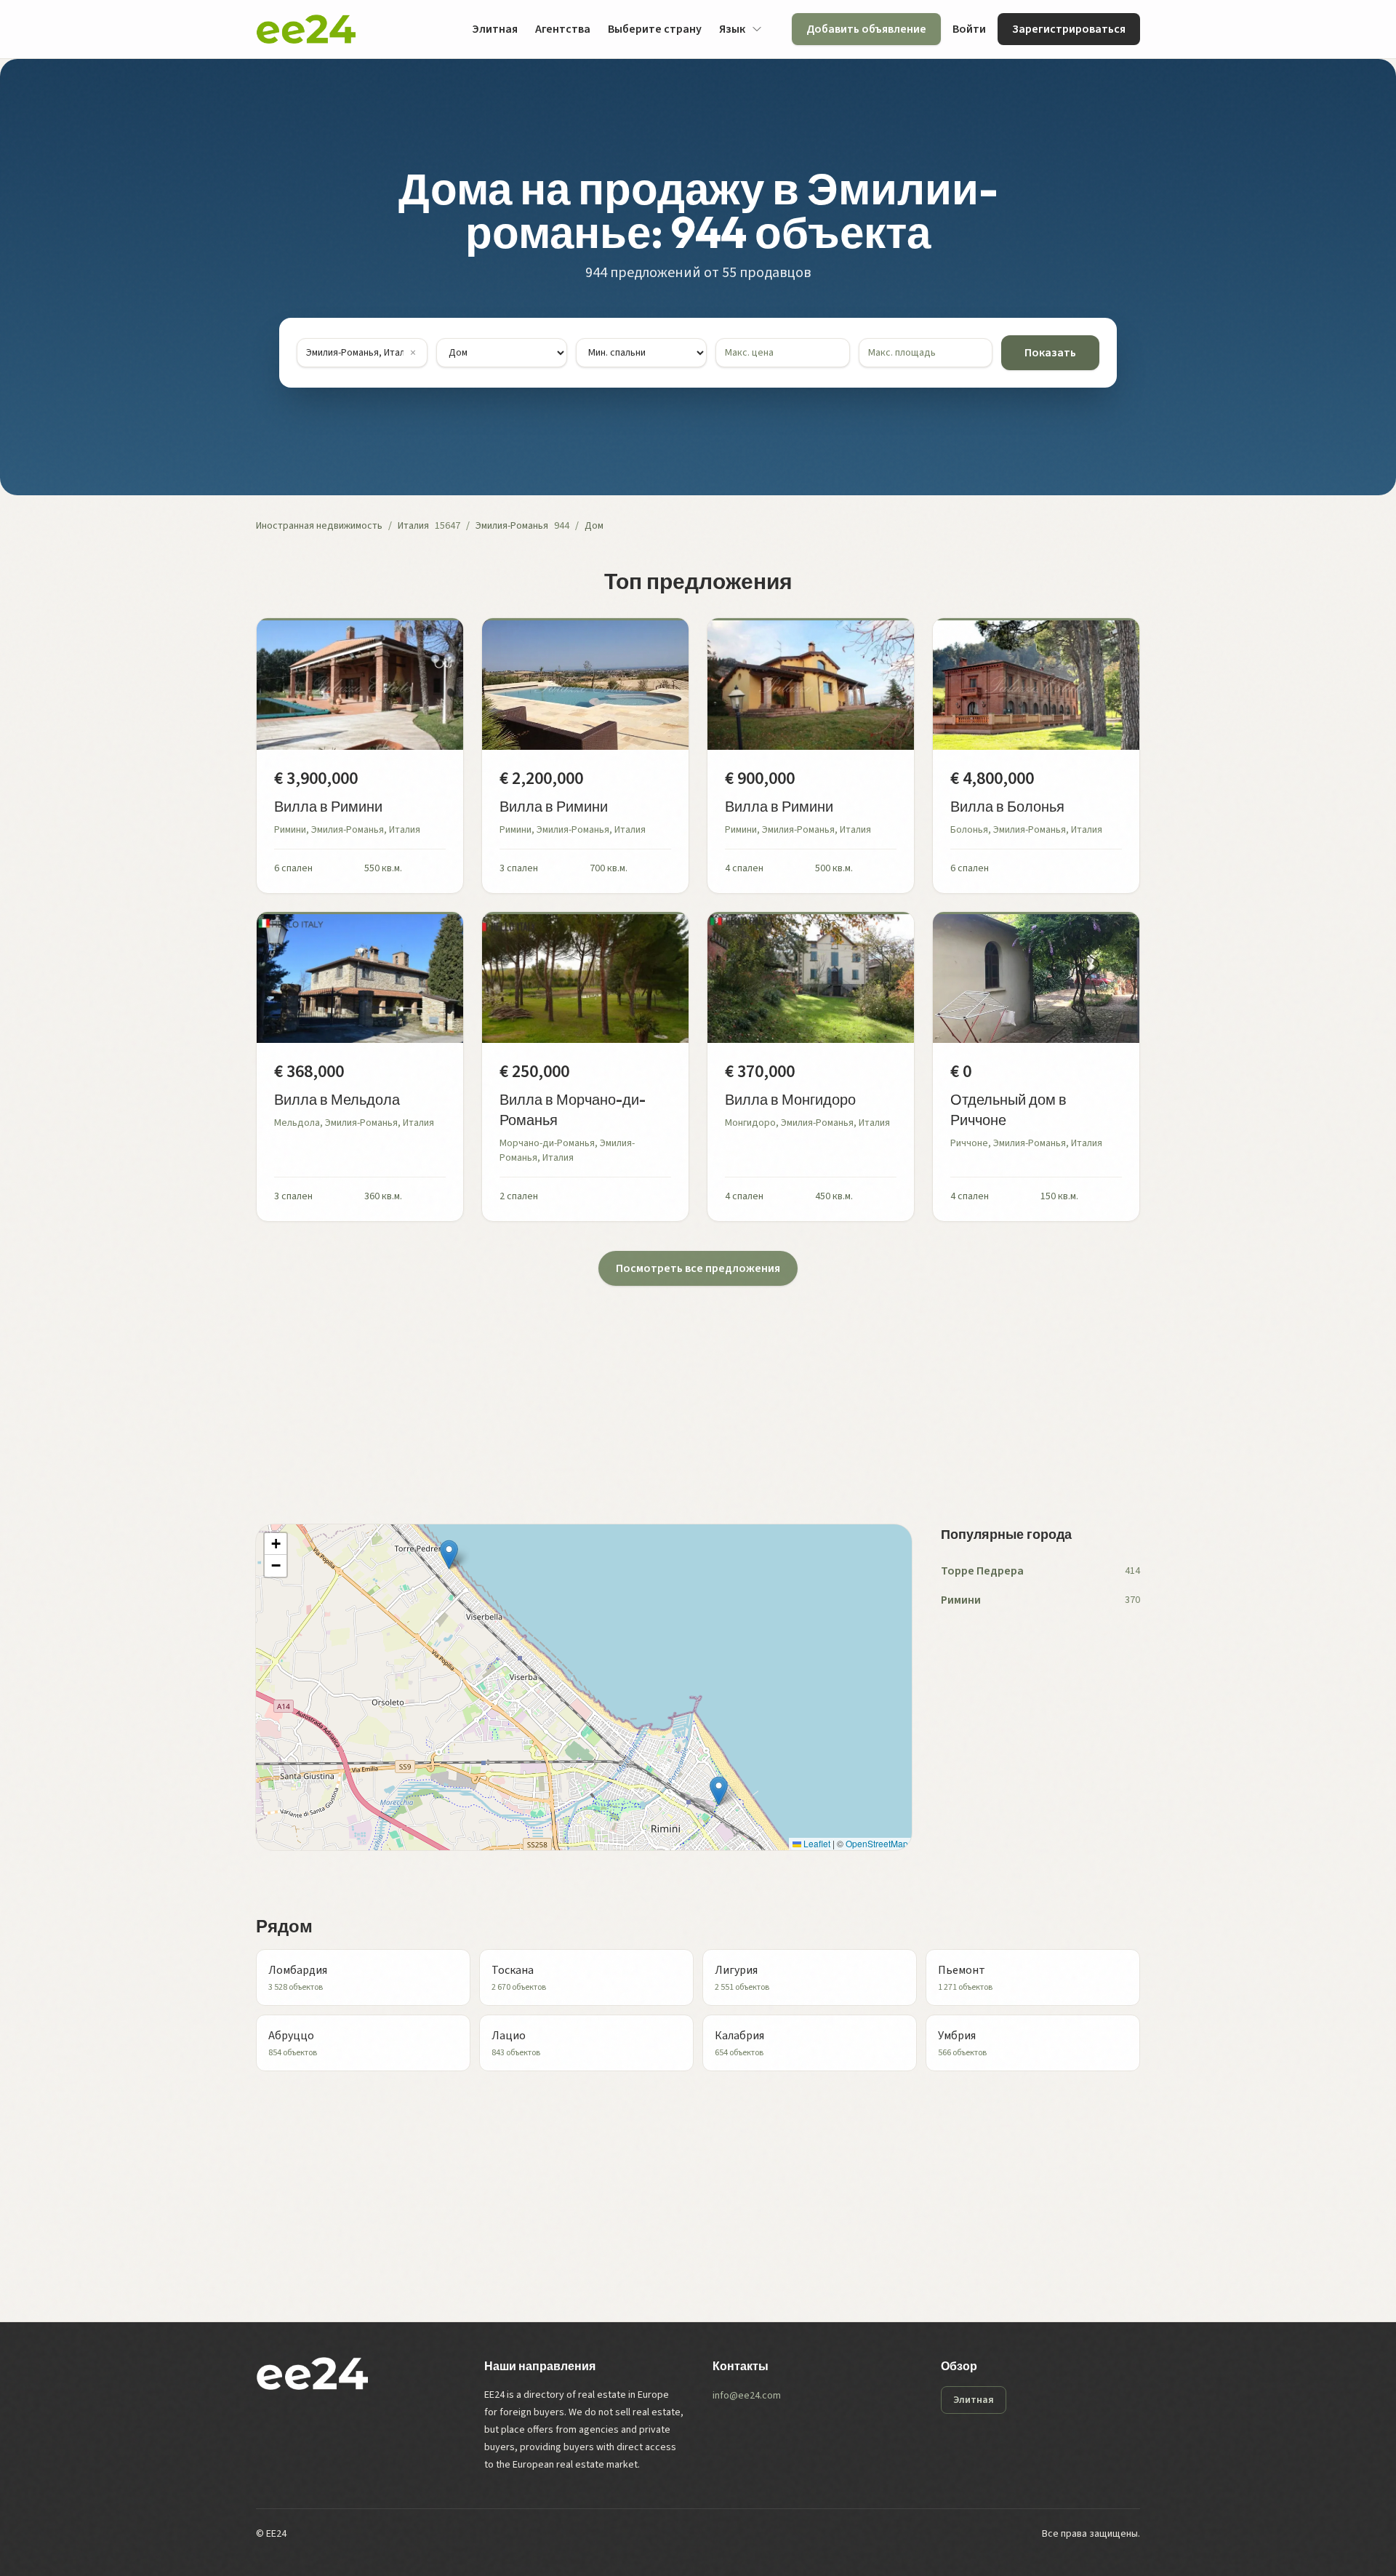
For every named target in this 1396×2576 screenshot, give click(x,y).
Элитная (495, 29)
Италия (413, 526)
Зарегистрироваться (1069, 29)
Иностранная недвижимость (319, 526)
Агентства (563, 29)
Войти (969, 29)
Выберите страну (655, 29)
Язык (732, 29)
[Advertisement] (692, 1388)
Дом (594, 526)
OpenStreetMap (877, 1843)
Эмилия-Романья (512, 526)
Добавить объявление (866, 29)
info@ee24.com (747, 2396)
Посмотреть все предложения (698, 1268)
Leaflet (816, 1843)
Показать (1050, 353)
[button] (449, 1555)
